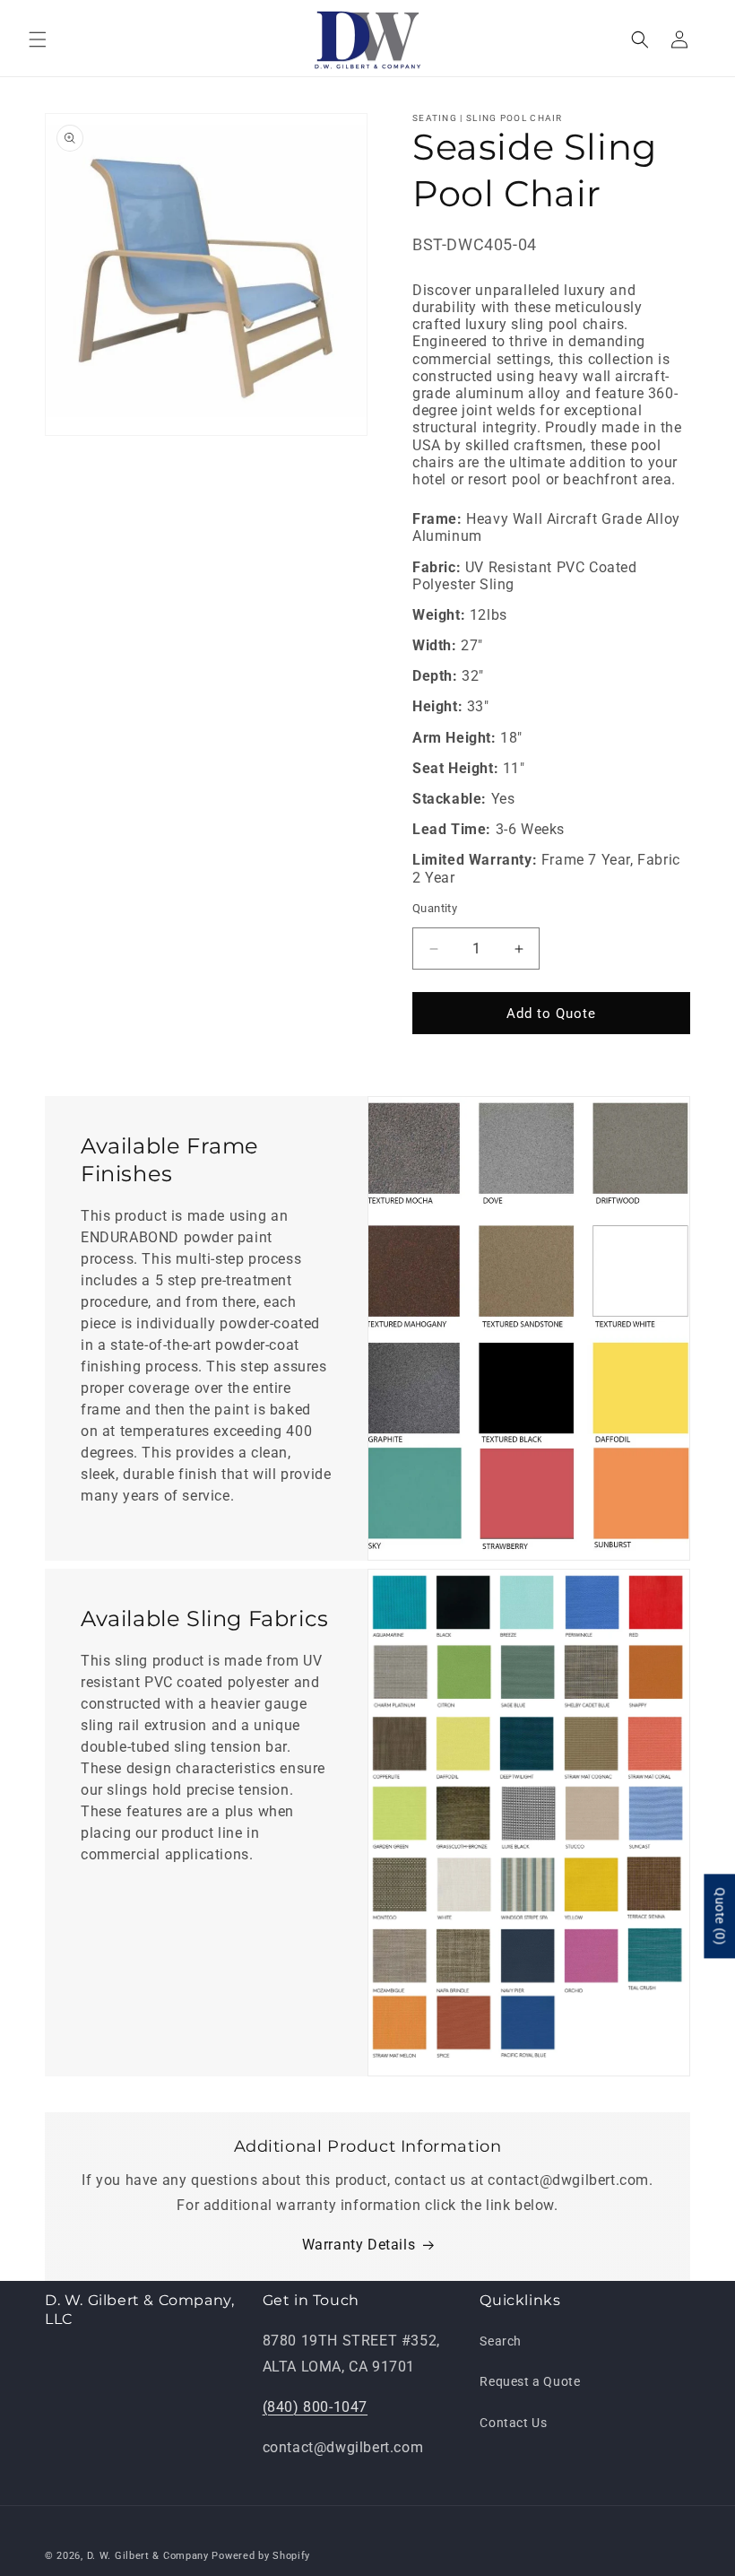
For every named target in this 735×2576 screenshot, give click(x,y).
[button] (38, 39)
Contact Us (513, 2423)
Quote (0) (720, 1916)
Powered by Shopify (261, 2556)
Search (501, 2341)
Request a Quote (530, 2381)
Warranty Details (359, 2245)
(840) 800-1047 (315, 2407)
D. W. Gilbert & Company (148, 2556)
